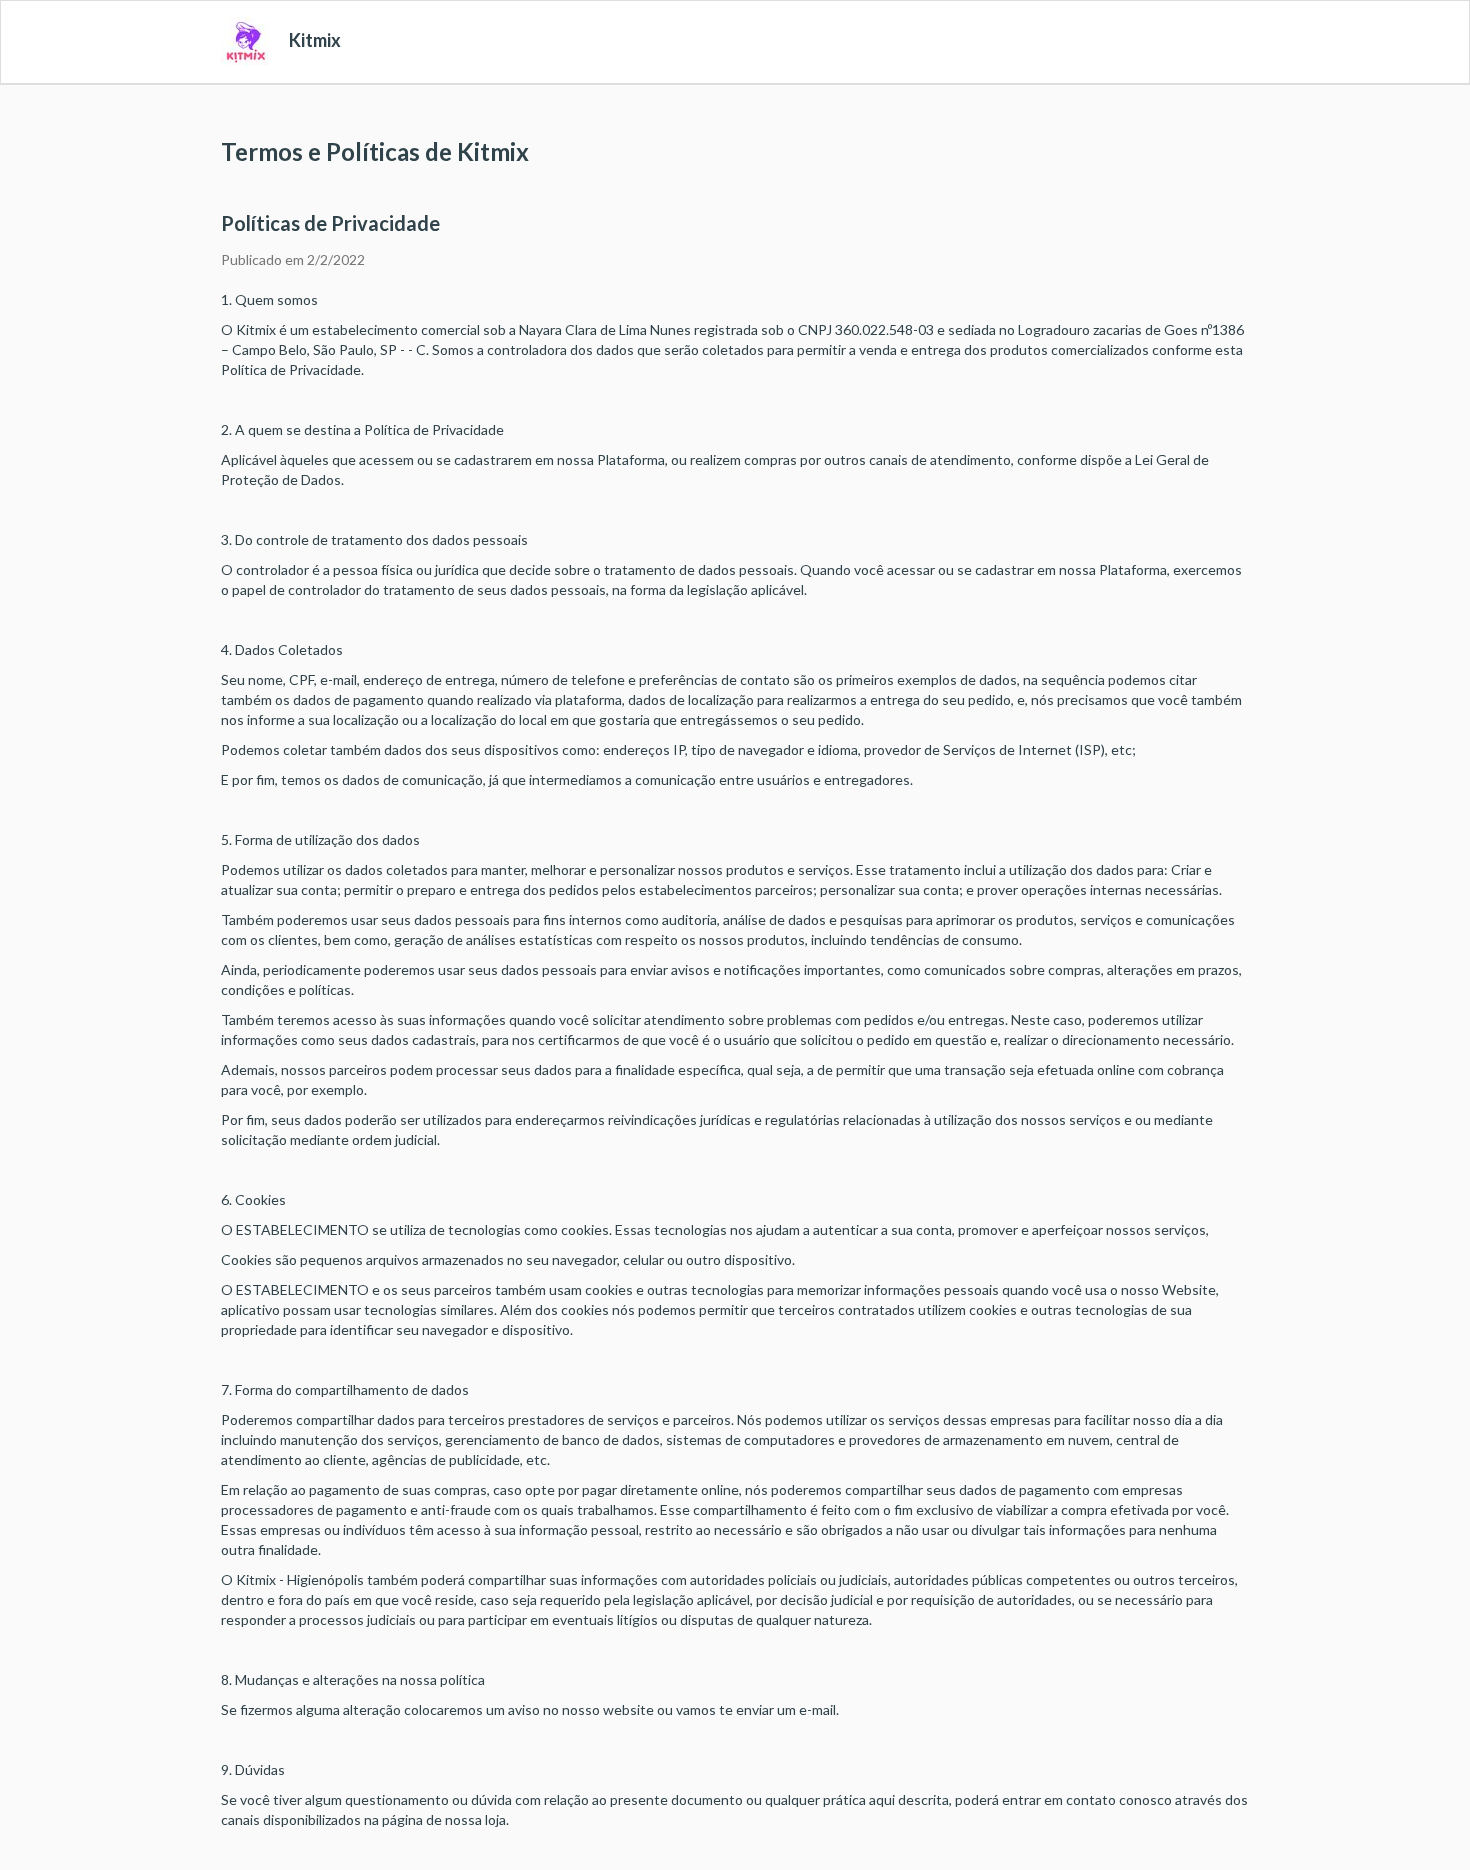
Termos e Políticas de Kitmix (375, 151)
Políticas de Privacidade (330, 223)
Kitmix (315, 40)
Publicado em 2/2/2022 (293, 259)
